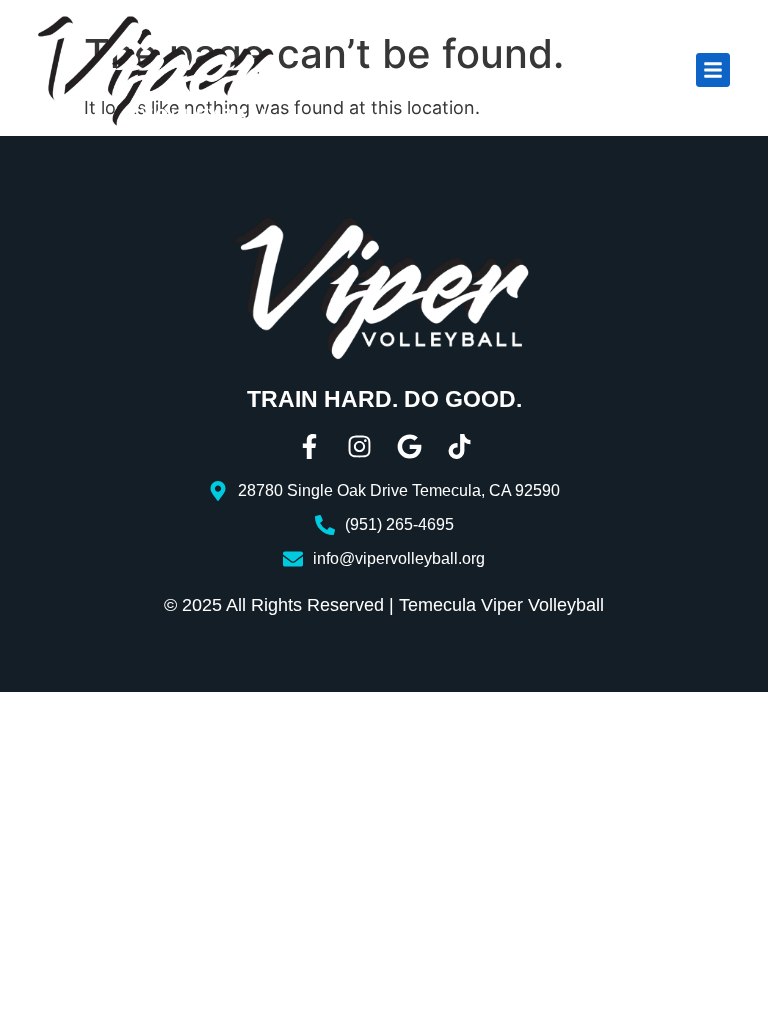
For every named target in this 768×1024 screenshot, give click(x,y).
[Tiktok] (459, 446)
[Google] (409, 446)
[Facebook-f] (309, 446)
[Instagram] (359, 446)
